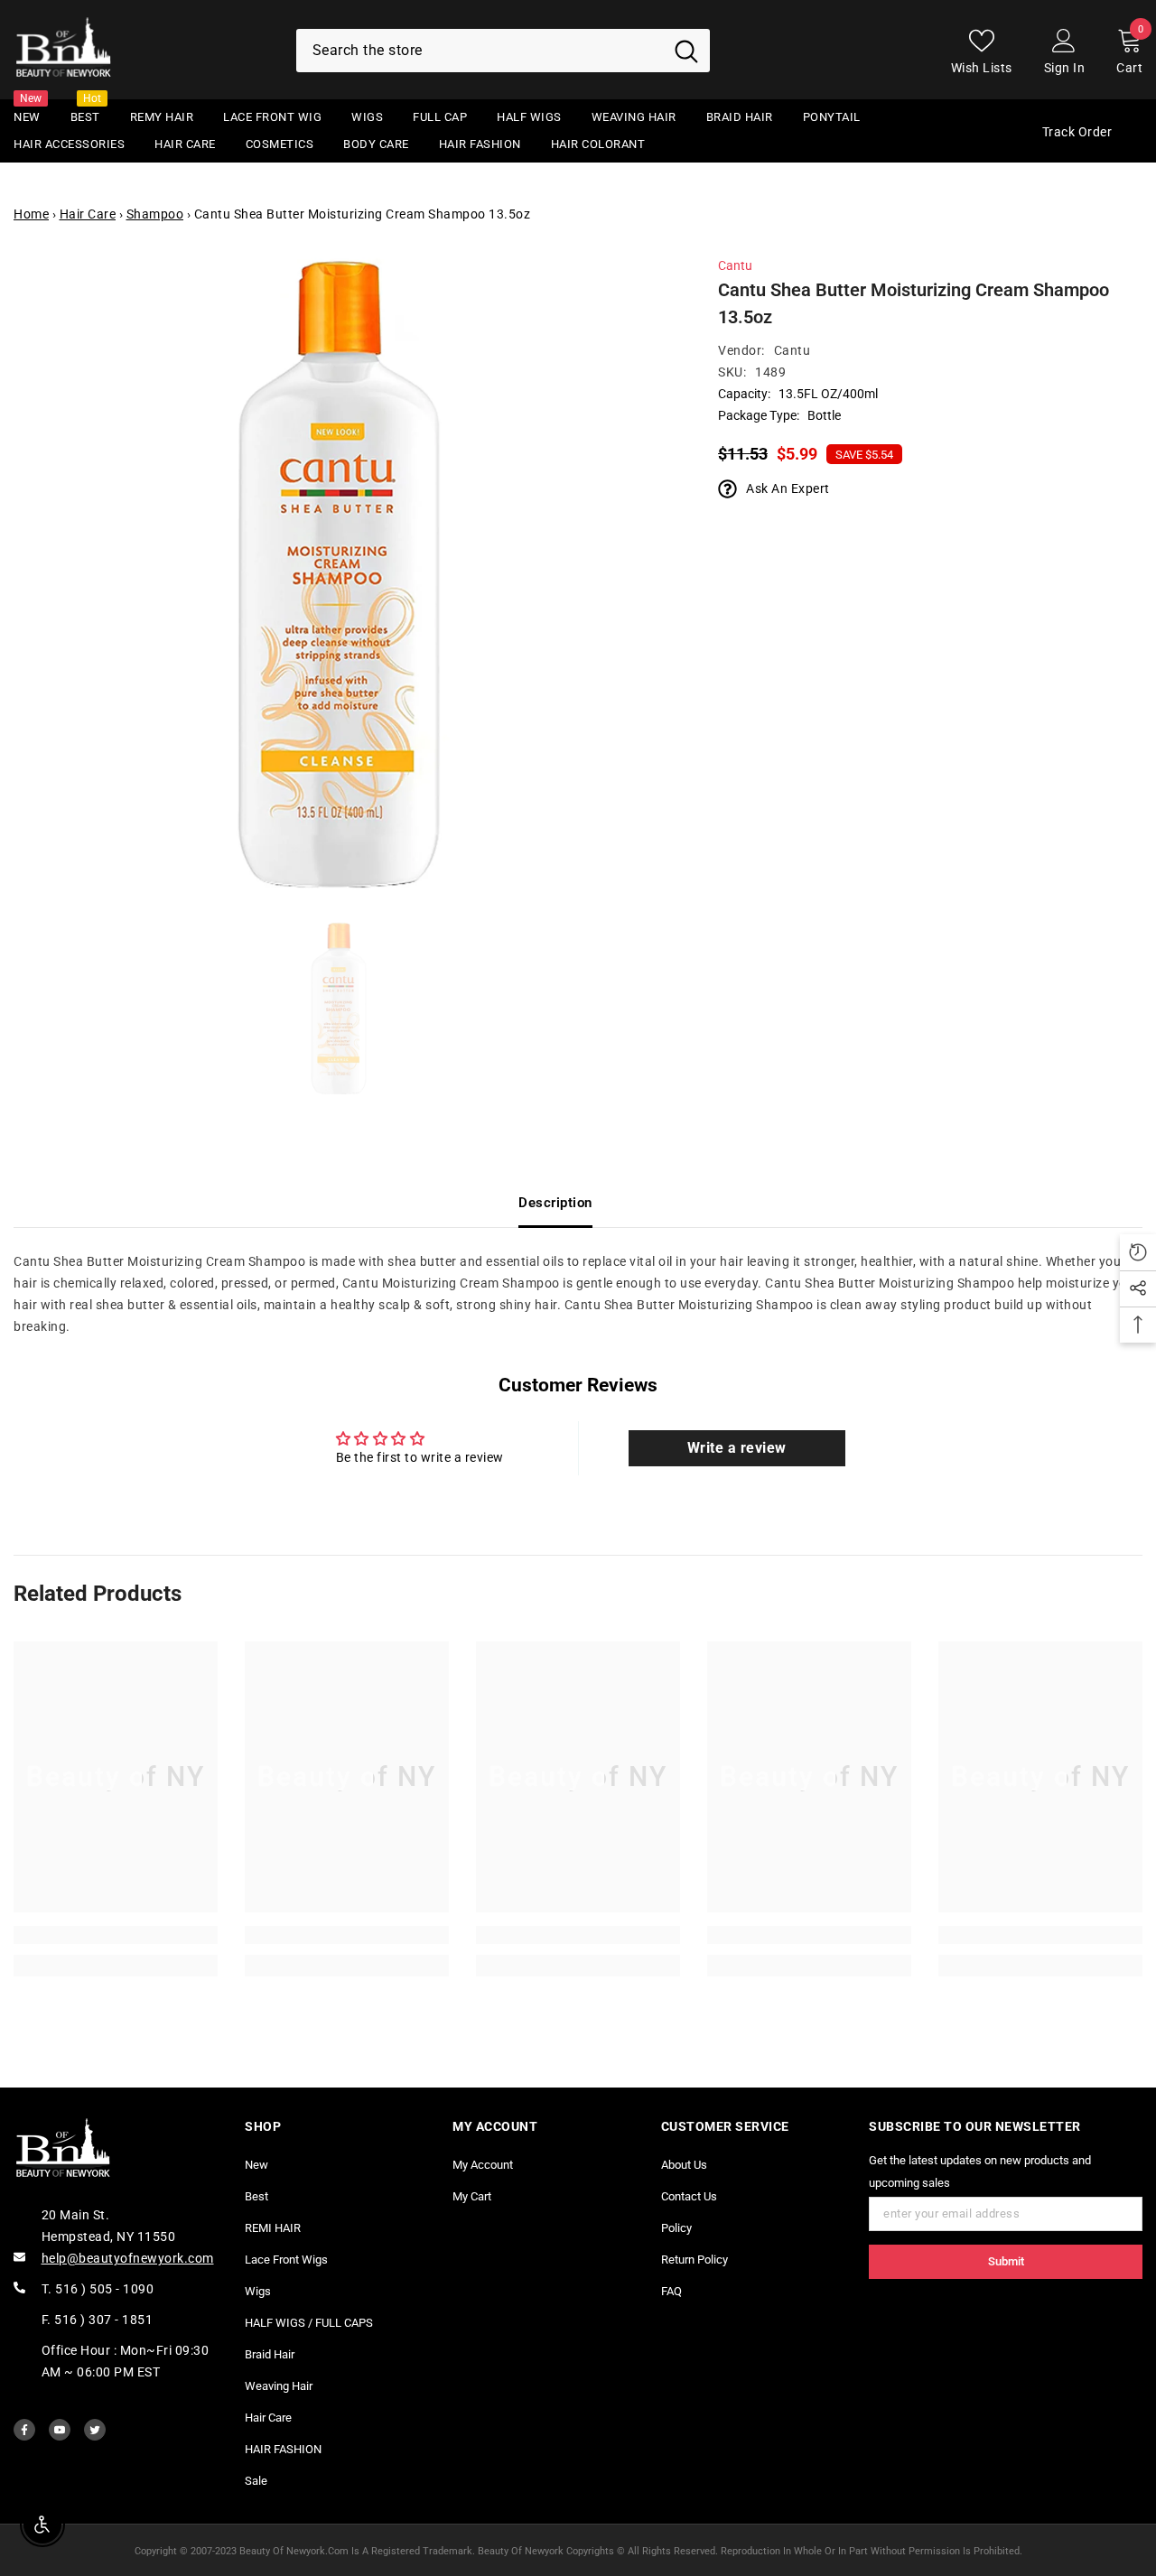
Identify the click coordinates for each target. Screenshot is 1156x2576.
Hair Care (88, 214)
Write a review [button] (737, 1448)
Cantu (735, 265)
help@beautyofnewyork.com (128, 2258)
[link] (116, 1935)
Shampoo (155, 214)
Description (555, 1203)
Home (31, 214)
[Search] (503, 51)
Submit (1006, 2261)
